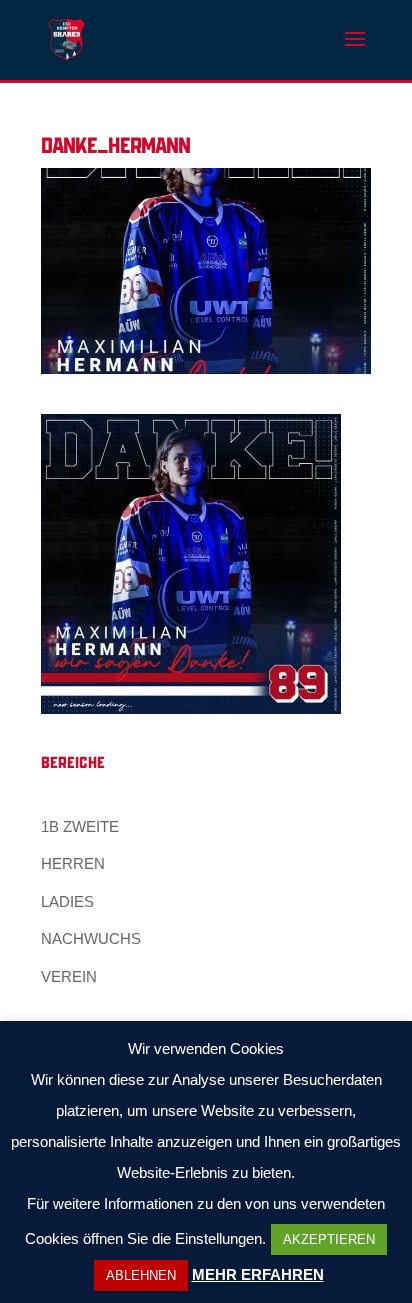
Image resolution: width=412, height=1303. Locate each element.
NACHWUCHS (91, 938)
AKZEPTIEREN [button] (329, 1239)
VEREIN (69, 976)
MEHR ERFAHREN (258, 1274)
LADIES (67, 901)
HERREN (73, 863)
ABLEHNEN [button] (141, 1275)
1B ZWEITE (80, 826)
